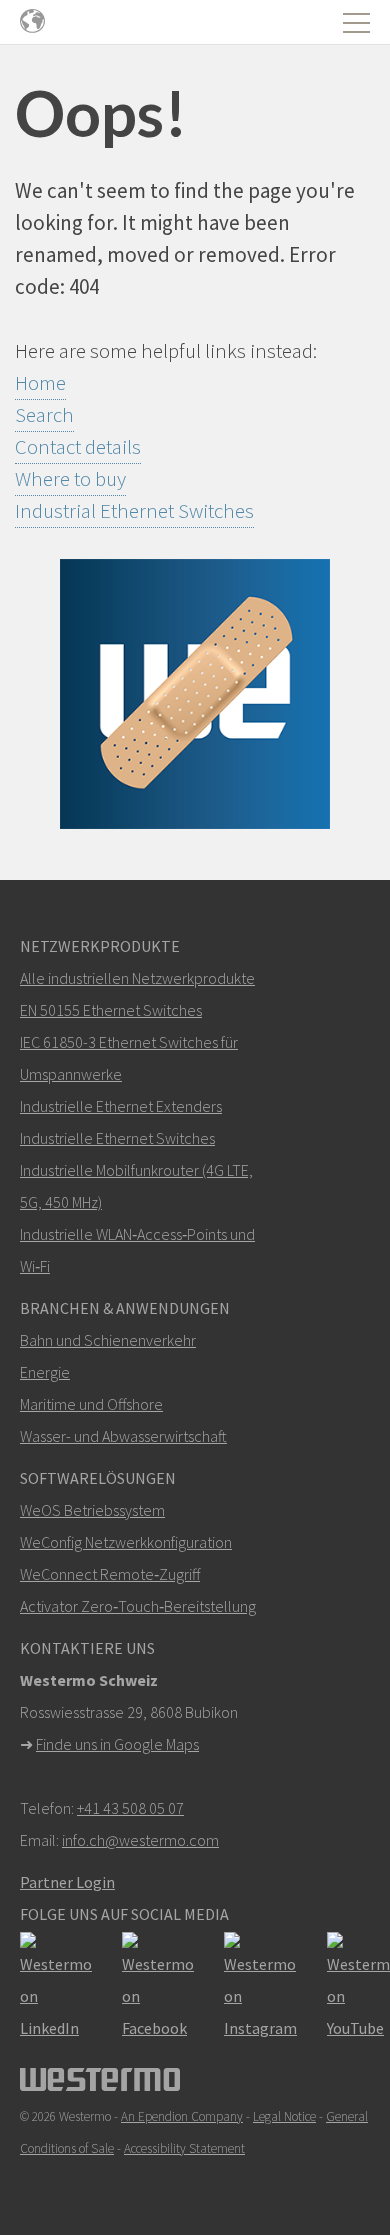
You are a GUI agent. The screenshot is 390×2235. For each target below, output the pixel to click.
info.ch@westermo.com (140, 1840)
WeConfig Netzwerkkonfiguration (126, 1542)
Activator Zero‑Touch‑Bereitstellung (138, 1606)
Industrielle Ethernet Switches (117, 1138)
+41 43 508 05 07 (130, 1808)
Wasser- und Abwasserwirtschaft (123, 1436)
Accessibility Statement (184, 2148)
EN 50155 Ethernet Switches (111, 1010)
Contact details (78, 446)
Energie (45, 1372)
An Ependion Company (182, 2116)
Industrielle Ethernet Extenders (121, 1106)
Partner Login (67, 1882)
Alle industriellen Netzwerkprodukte (137, 978)
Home (40, 382)
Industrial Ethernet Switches (134, 510)
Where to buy (70, 478)
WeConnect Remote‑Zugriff (110, 1574)
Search (44, 414)
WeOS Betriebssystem (92, 1510)
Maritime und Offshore (91, 1404)
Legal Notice (284, 2116)
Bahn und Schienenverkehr (108, 1340)
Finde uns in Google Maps (117, 1744)
